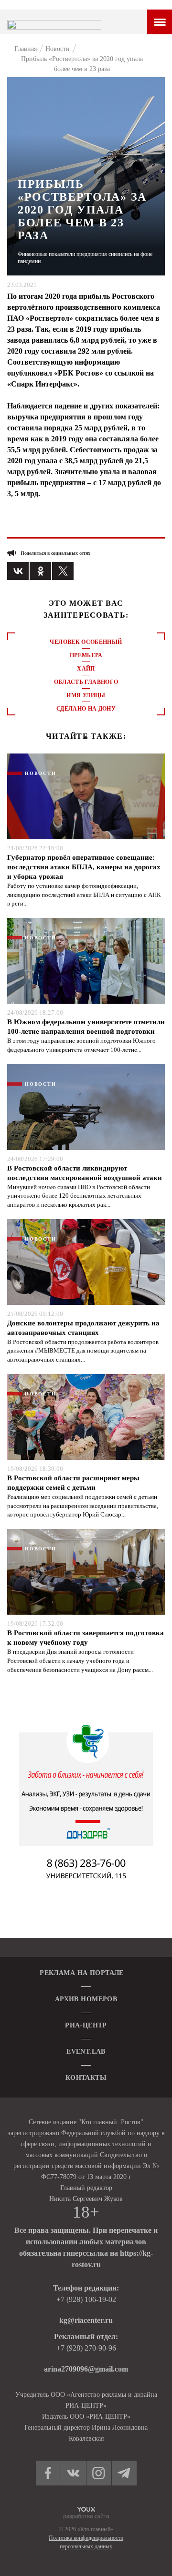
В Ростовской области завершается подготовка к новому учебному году (86, 1638)
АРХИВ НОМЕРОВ (86, 1999)
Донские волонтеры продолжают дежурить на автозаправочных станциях (83, 1328)
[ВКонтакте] (18, 571)
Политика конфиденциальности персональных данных (86, 2542)
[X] (63, 571)
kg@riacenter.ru (86, 2320)
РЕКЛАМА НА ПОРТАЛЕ (82, 1973)
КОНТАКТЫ (86, 2078)
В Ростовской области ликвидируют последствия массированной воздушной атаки (85, 1173)
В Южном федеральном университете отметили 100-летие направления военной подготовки (86, 1027)
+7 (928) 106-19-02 (86, 2299)
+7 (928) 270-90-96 (86, 2348)
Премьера (86, 655)
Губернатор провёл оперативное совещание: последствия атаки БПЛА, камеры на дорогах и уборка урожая (84, 867)
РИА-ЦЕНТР (86, 2025)
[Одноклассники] (40, 571)
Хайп (86, 669)
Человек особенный (86, 642)
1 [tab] (86, 738)
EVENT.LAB (86, 2052)
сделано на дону (86, 709)
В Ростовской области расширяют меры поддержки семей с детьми (73, 1483)
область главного (86, 682)
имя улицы (86, 695)
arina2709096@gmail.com (86, 2369)
